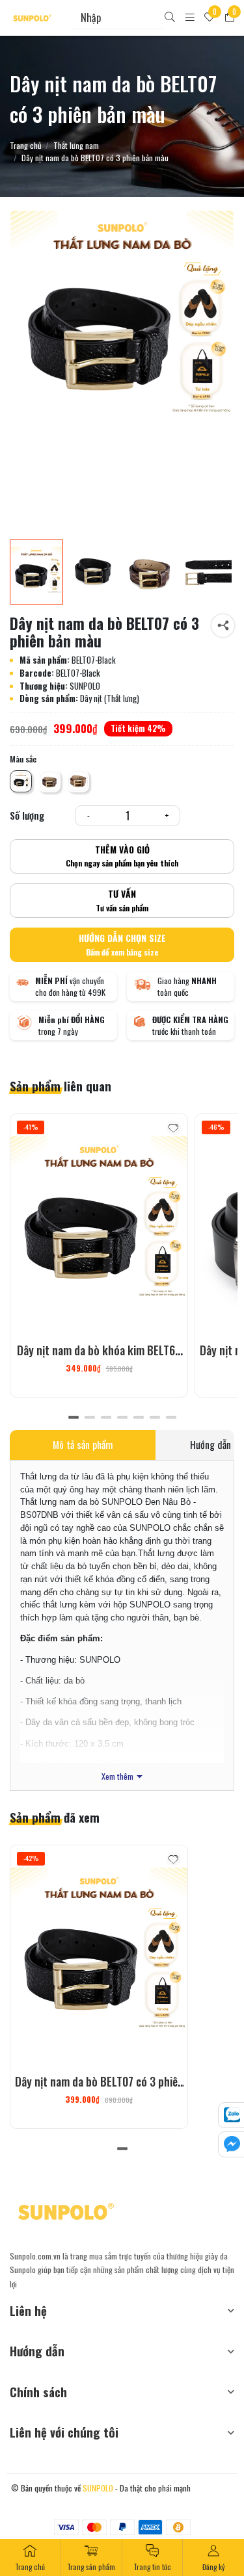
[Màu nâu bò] (78, 781)
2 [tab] (89, 1418)
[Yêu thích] (174, 1128)
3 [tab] (106, 1418)
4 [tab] (122, 1418)
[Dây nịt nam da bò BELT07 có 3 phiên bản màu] (150, 572)
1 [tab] (73, 1418)
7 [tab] (171, 1418)
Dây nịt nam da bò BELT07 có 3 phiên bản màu (99, 2090)
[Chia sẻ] (223, 626)
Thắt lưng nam (76, 146)
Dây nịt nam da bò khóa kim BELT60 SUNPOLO (99, 1359)
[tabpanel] (99, 1255)
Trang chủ (26, 146)
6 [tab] (155, 1418)
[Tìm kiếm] (170, 18)
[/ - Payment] (66, 2527)
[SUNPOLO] (32, 18)
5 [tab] (138, 1418)
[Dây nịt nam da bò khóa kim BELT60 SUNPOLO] (99, 1225)
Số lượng (27, 815)
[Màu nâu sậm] (49, 781)
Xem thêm (117, 1777)
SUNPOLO (98, 2488)
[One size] (21, 781)
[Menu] (190, 18)
